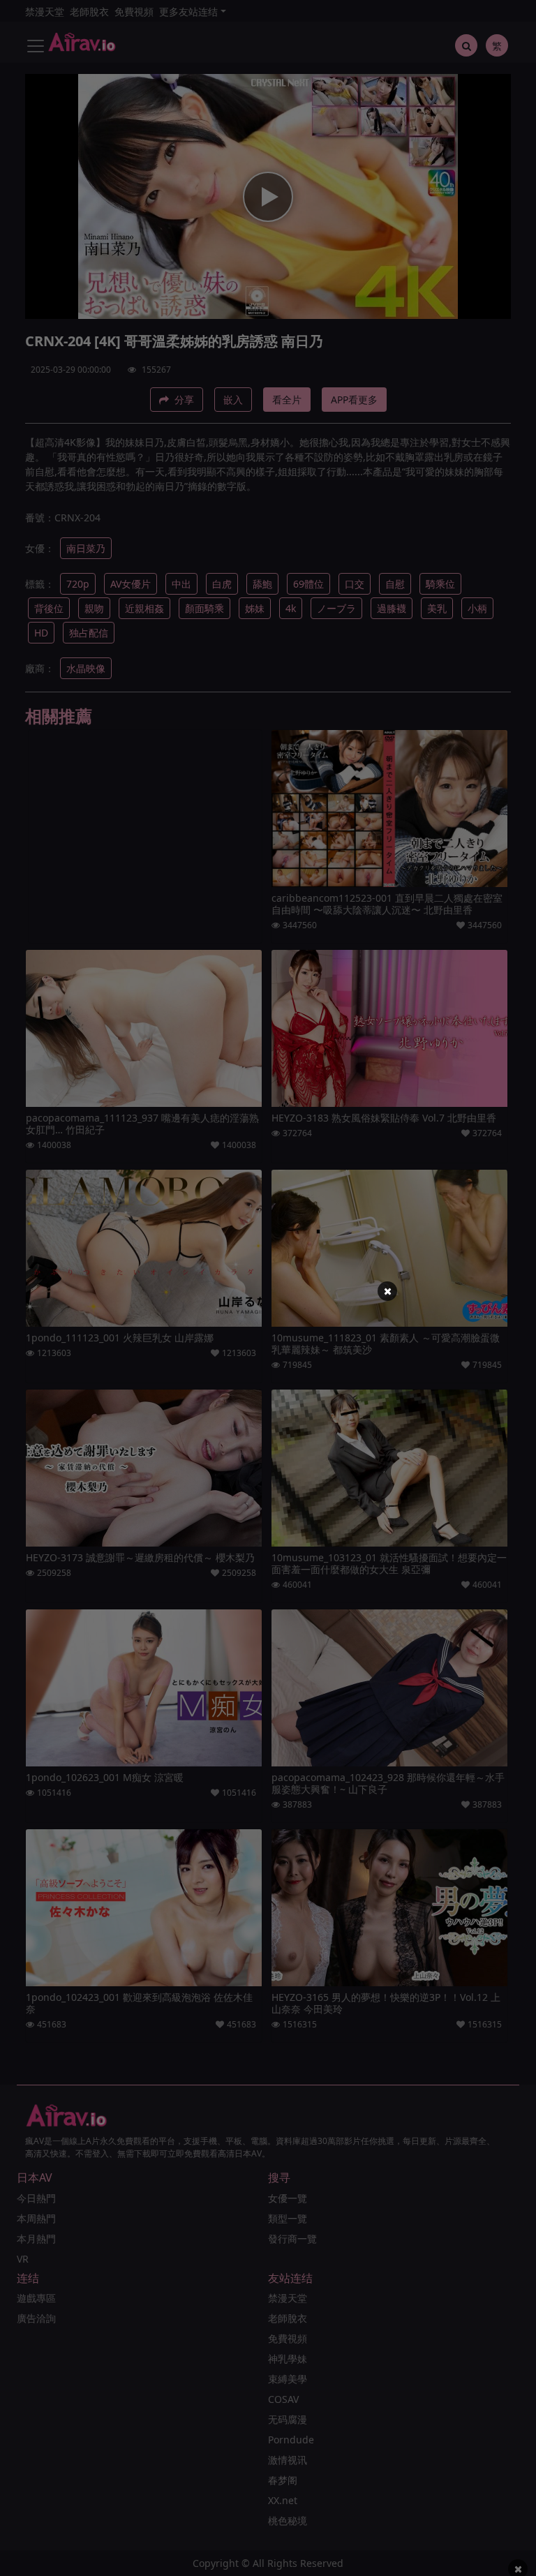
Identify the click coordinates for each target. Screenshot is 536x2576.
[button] (387, 1291)
